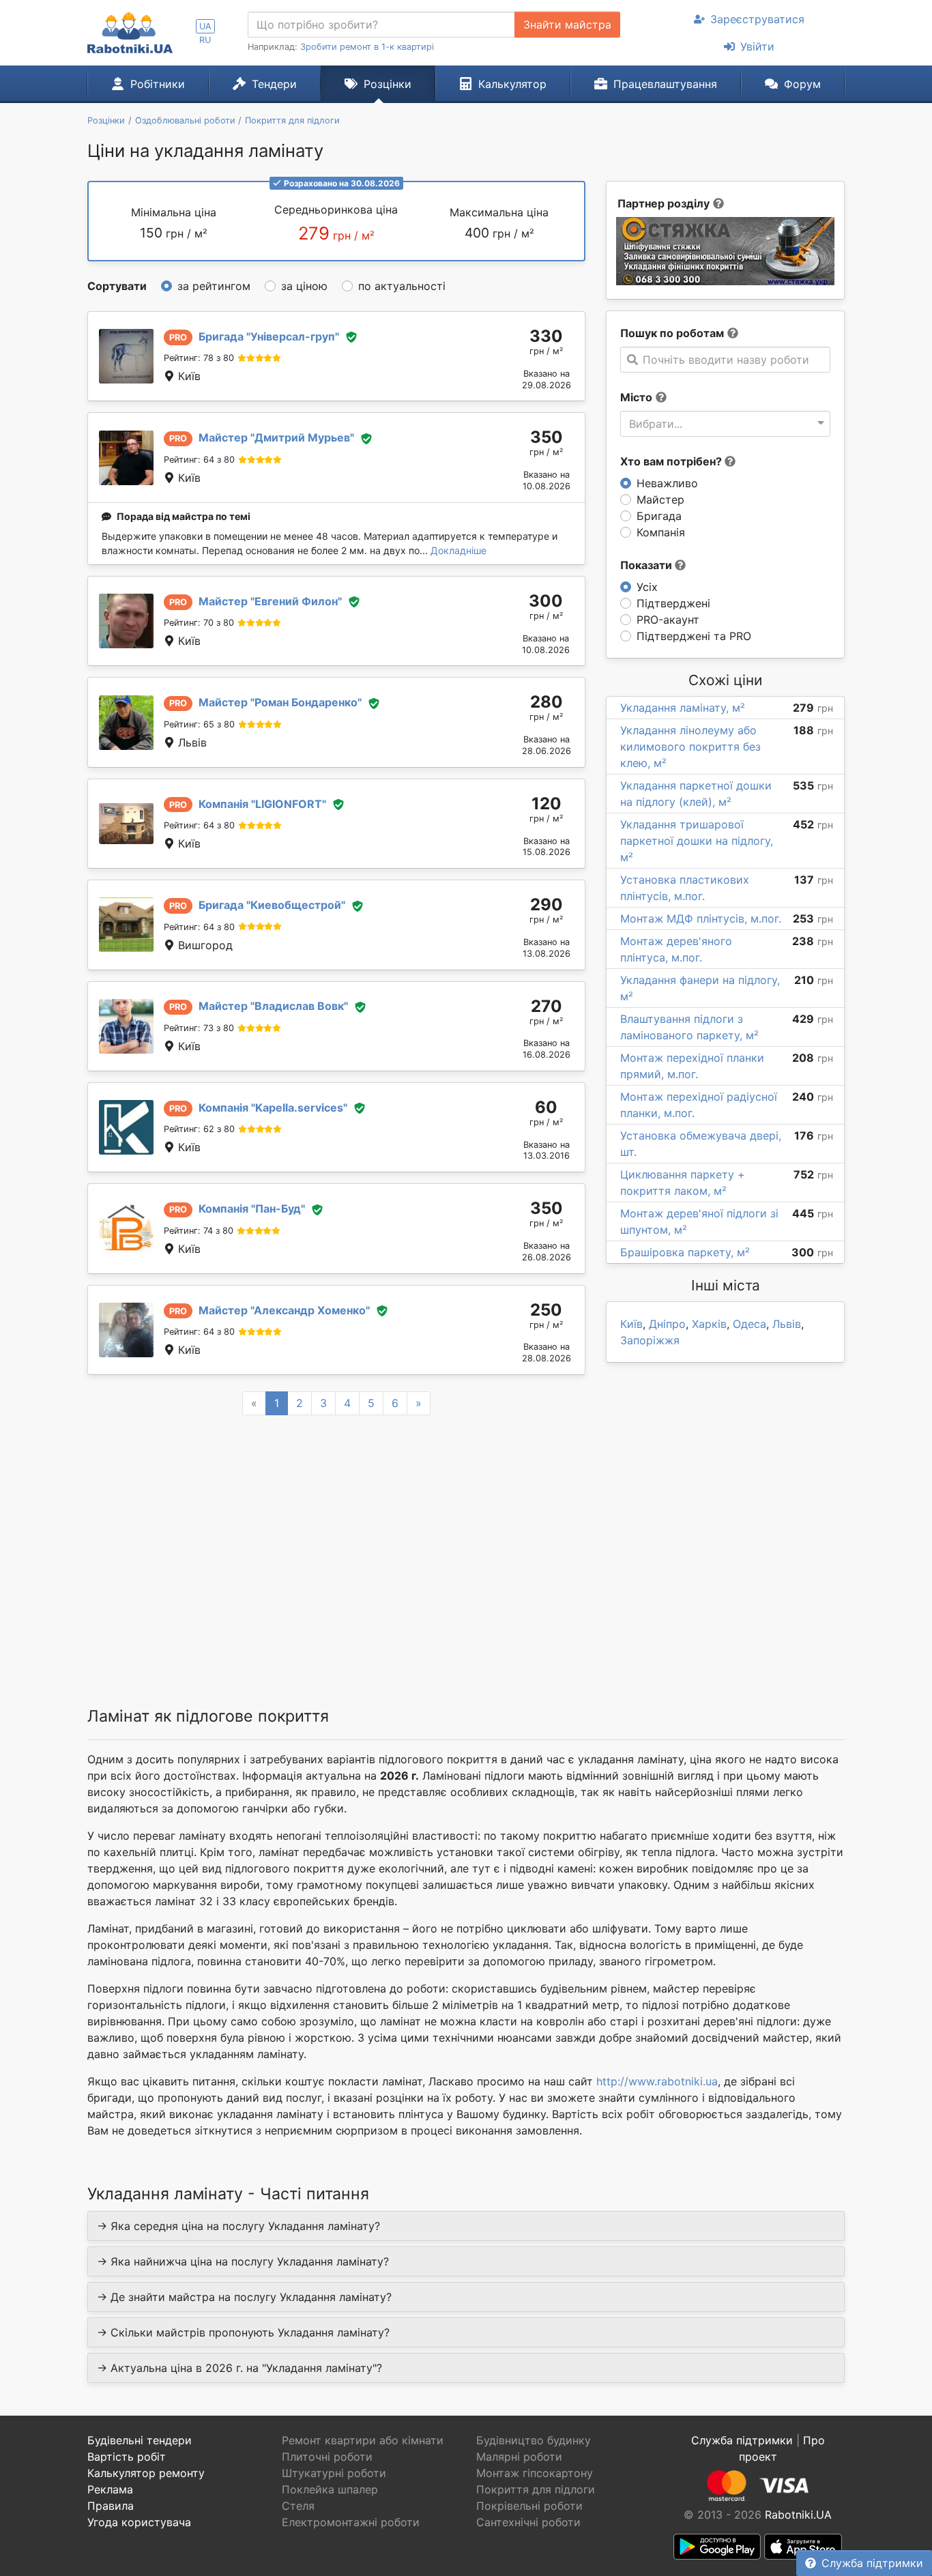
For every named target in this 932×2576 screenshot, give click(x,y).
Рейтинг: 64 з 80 (199, 460)
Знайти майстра (567, 25)
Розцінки (388, 84)
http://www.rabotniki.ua (657, 2081)
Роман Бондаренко (280, 702)
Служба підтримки (872, 2563)
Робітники (158, 84)
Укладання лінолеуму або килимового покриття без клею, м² (690, 747)
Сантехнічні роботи (528, 2522)
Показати (647, 565)
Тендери (274, 84)
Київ (631, 1324)
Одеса (749, 1324)
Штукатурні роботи (334, 2473)
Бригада (659, 516)
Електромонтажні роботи (351, 2522)
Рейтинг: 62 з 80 (199, 1129)
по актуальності (402, 286)
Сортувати (117, 286)
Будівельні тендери (140, 2440)
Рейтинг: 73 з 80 (199, 1028)
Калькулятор (512, 84)
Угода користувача (139, 2522)
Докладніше (458, 550)
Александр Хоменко (284, 1310)
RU (205, 40)
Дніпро (667, 1324)
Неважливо (667, 483)
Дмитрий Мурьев (276, 437)
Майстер (660, 500)
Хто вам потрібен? (672, 461)
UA (205, 26)
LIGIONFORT (262, 804)
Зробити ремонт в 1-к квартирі (367, 47)
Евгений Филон (270, 601)
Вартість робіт (127, 2457)
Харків (709, 1324)
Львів (787, 1324)
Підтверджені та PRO (694, 636)
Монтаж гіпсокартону (535, 2473)
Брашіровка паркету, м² (685, 1252)
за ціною (304, 286)
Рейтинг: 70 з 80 (199, 623)
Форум (802, 84)
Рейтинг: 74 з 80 (199, 1231)
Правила (111, 2506)
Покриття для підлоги (536, 2489)
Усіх (647, 587)
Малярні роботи (519, 2457)
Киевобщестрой (272, 905)
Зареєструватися (757, 19)
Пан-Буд (252, 1209)
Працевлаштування (665, 84)
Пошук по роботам (672, 333)
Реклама (110, 2489)
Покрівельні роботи (529, 2506)
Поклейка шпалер (330, 2489)
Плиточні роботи (327, 2457)
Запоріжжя (650, 1340)
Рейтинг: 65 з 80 (199, 724)
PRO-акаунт (668, 620)
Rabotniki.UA (798, 2515)
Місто (636, 397)
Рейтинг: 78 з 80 (199, 358)
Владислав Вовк (273, 1006)
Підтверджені (673, 603)
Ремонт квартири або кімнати (363, 2440)
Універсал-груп (269, 336)
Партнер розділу (664, 203)
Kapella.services (273, 1108)
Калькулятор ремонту (146, 2473)
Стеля (298, 2506)
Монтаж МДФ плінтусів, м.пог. (701, 918)
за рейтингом (214, 286)
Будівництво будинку (534, 2440)
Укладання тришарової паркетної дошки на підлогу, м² (697, 841)
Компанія (661, 532)
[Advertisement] (336, 1544)
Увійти (757, 46)
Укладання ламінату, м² (683, 708)
